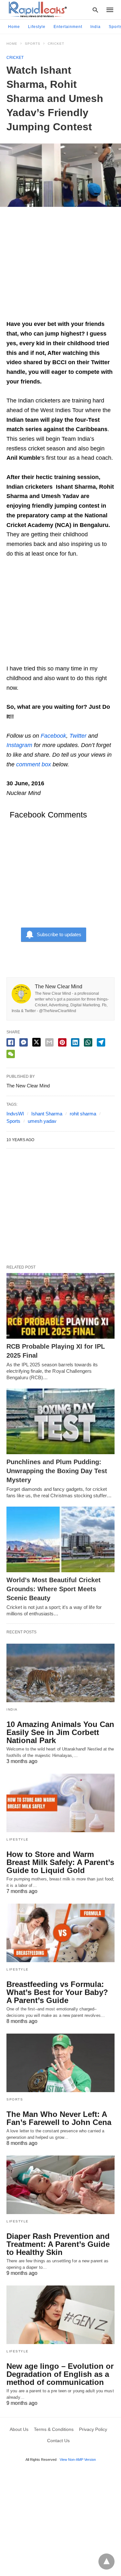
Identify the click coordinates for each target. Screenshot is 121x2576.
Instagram (19, 745)
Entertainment (68, 27)
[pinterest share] (62, 1042)
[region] (60, 266)
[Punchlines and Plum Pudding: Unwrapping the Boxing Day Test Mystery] (60, 1421)
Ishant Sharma (47, 1114)
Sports (33, 44)
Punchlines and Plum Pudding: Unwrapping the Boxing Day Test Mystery (57, 1471)
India (96, 27)
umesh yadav (42, 1121)
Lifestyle (37, 27)
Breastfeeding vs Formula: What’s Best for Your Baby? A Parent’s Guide (57, 1992)
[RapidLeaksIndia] (37, 9)
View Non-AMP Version (78, 2460)
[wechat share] (11, 1054)
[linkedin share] (75, 1042)
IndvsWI (15, 1114)
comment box (34, 764)
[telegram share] (101, 1042)
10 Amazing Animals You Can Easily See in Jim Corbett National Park (60, 1732)
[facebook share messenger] (24, 1042)
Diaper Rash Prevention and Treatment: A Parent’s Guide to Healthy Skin (58, 2244)
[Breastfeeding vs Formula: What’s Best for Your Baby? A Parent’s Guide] (60, 1933)
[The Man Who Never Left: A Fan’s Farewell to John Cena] (60, 2063)
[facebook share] (11, 1042)
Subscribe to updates (59, 934)
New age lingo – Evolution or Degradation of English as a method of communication (60, 2374)
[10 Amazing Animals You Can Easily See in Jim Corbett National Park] (60, 1673)
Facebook (53, 736)
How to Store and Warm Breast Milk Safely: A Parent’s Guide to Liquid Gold (60, 1862)
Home (14, 27)
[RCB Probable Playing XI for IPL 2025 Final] (60, 1306)
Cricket (56, 44)
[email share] (49, 1042)
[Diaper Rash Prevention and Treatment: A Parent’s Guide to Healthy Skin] (60, 2185)
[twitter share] (36, 1042)
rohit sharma (83, 1114)
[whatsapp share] (88, 1042)
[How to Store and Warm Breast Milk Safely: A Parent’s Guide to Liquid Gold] (60, 1803)
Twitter (78, 736)
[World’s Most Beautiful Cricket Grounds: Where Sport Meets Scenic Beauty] (60, 1539)
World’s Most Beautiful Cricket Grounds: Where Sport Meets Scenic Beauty (54, 1589)
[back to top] (106, 2562)
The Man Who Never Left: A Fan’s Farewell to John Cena (59, 2118)
